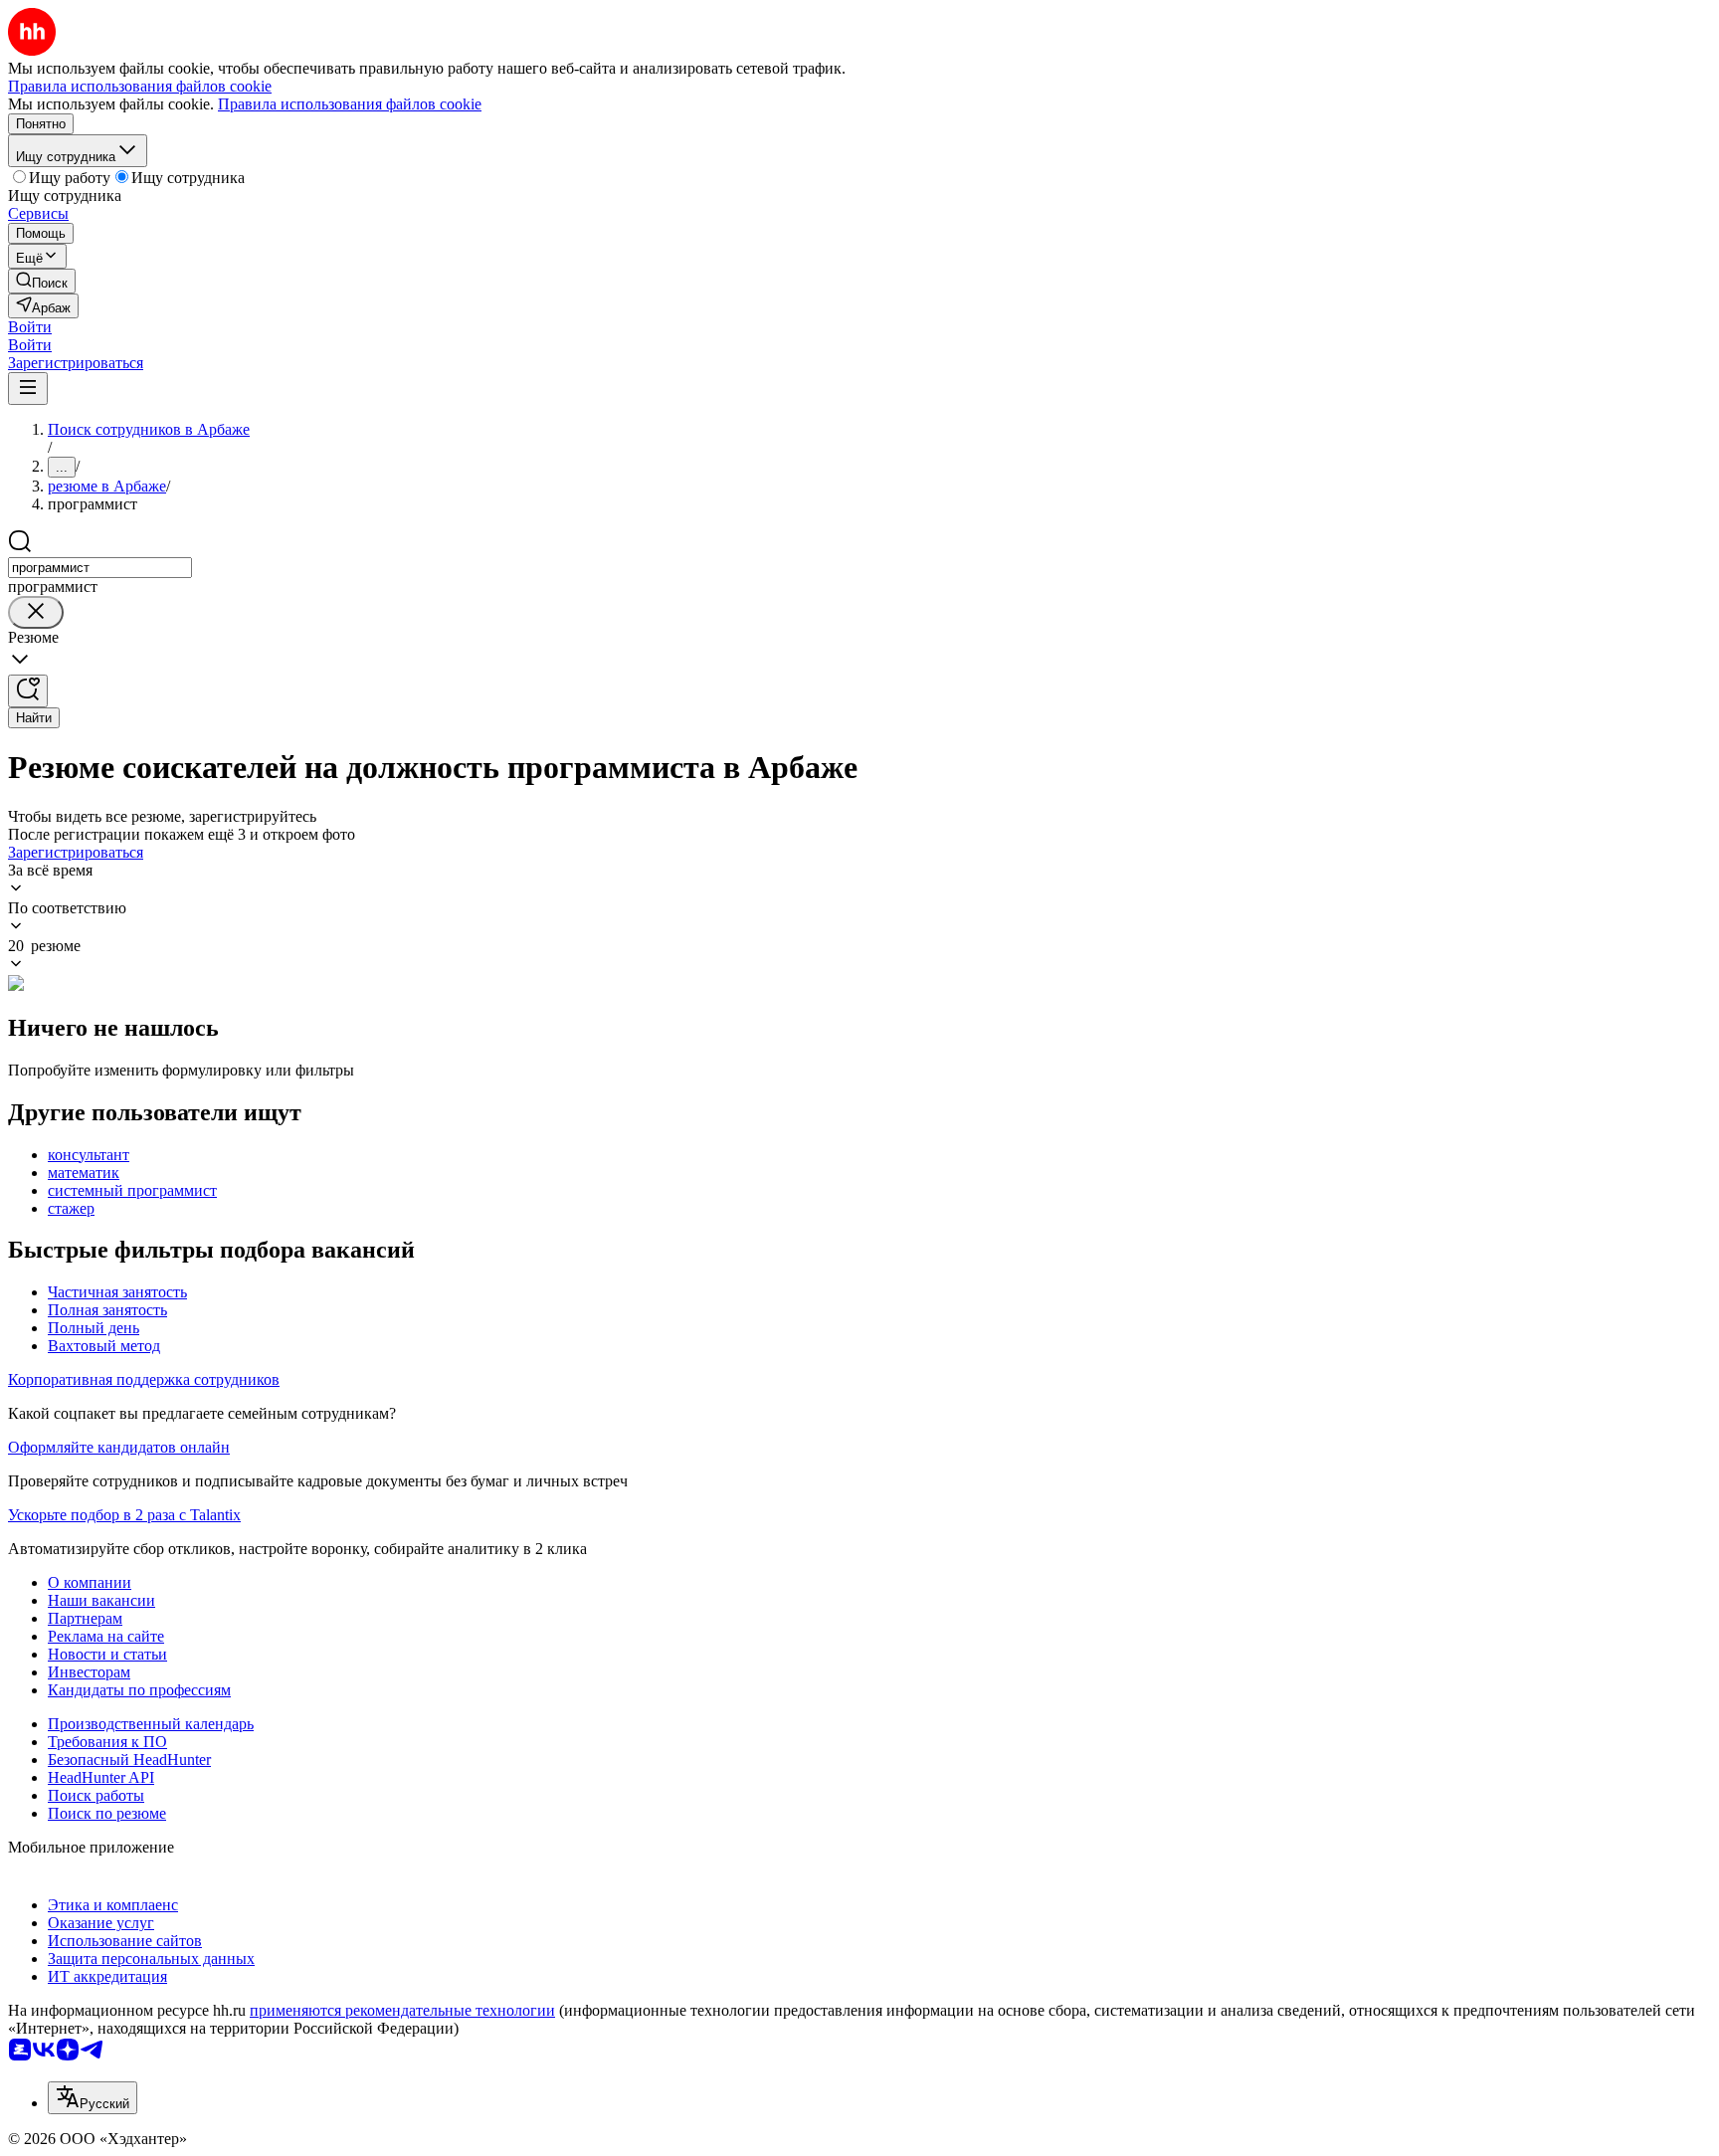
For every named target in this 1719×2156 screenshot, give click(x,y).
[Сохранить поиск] (28, 691)
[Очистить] (36, 612)
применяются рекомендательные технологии (402, 2010)
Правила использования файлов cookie (350, 104)
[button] (30, 327)
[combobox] (100, 568)
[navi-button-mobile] (28, 389)
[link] (42, 281)
